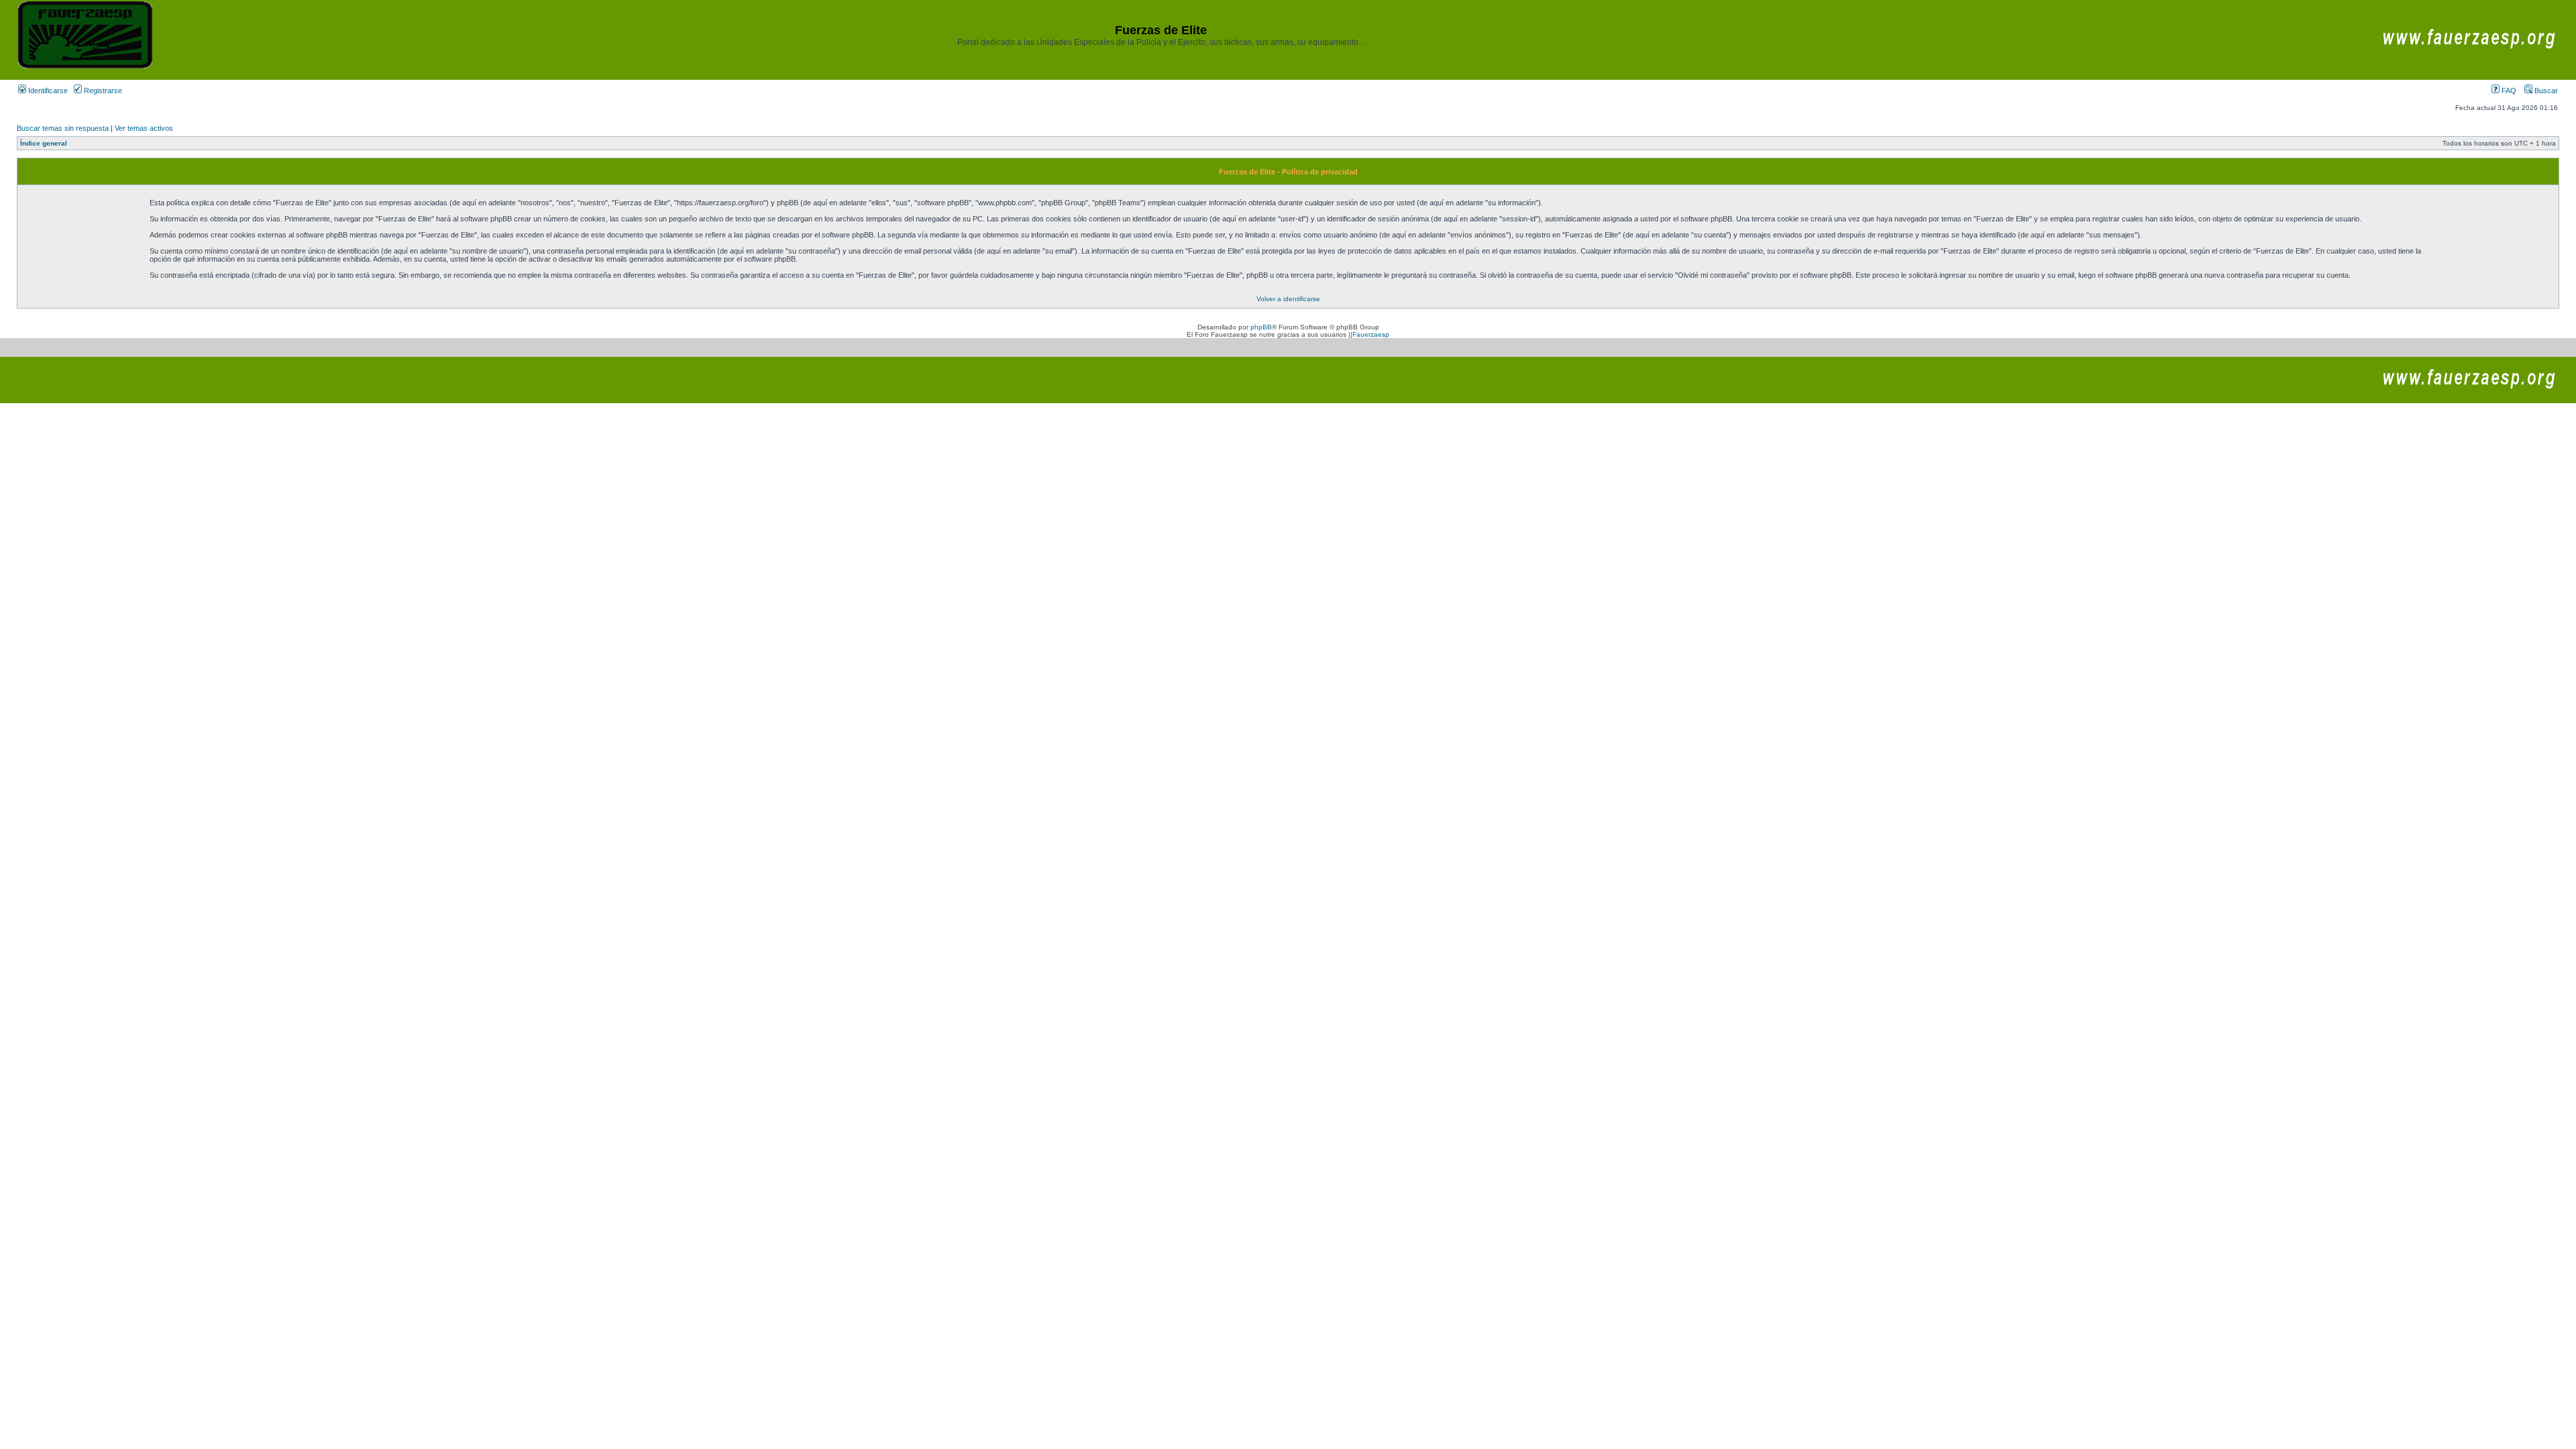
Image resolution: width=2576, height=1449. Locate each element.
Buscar (2545, 91)
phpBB (1261, 327)
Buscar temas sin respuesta (63, 128)
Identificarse (47, 91)
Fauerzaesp (1371, 334)
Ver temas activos (144, 128)
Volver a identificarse (1288, 299)
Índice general (44, 143)
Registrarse (102, 91)
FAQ (2508, 91)
